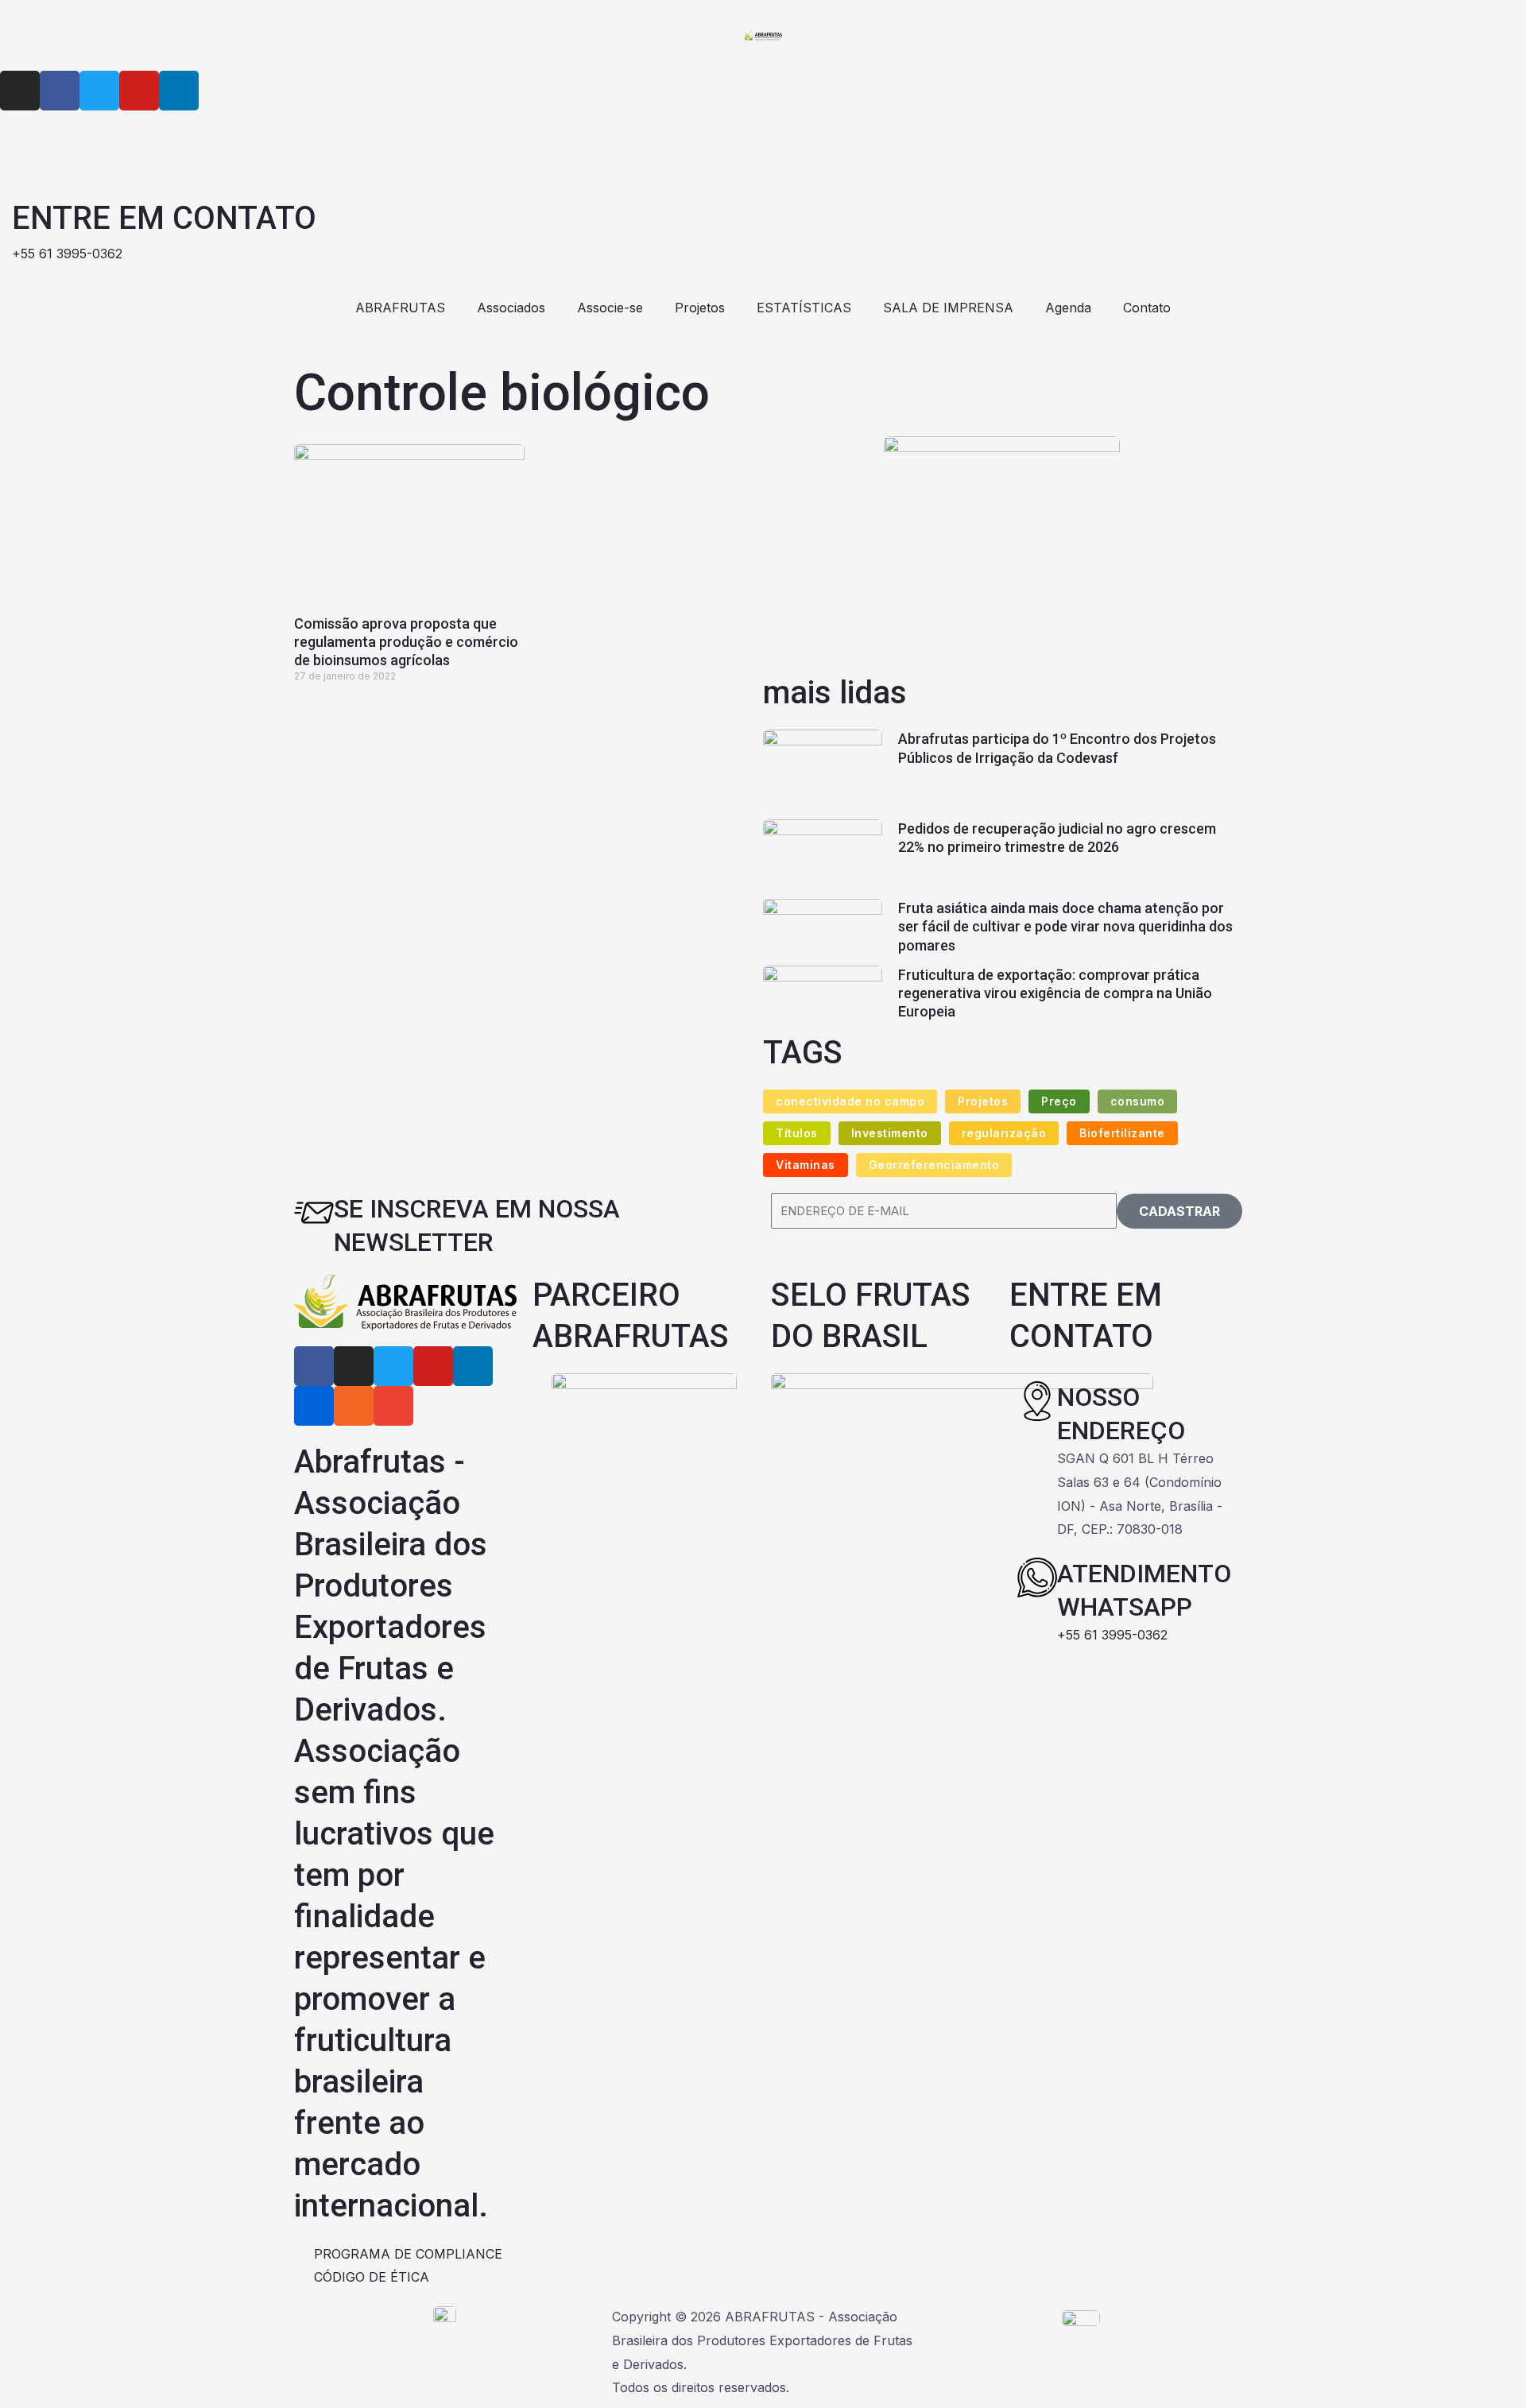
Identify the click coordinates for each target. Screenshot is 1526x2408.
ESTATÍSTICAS (804, 308)
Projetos (700, 308)
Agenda (1068, 308)
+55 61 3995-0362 (1112, 1635)
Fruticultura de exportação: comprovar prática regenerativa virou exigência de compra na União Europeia (1055, 993)
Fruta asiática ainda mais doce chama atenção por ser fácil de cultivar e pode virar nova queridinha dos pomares (1065, 927)
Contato (1147, 308)
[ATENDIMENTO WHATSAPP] (1037, 1578)
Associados (511, 308)
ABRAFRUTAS (400, 308)
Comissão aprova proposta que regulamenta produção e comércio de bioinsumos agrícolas (406, 642)
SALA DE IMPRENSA (948, 308)
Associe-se (610, 308)
